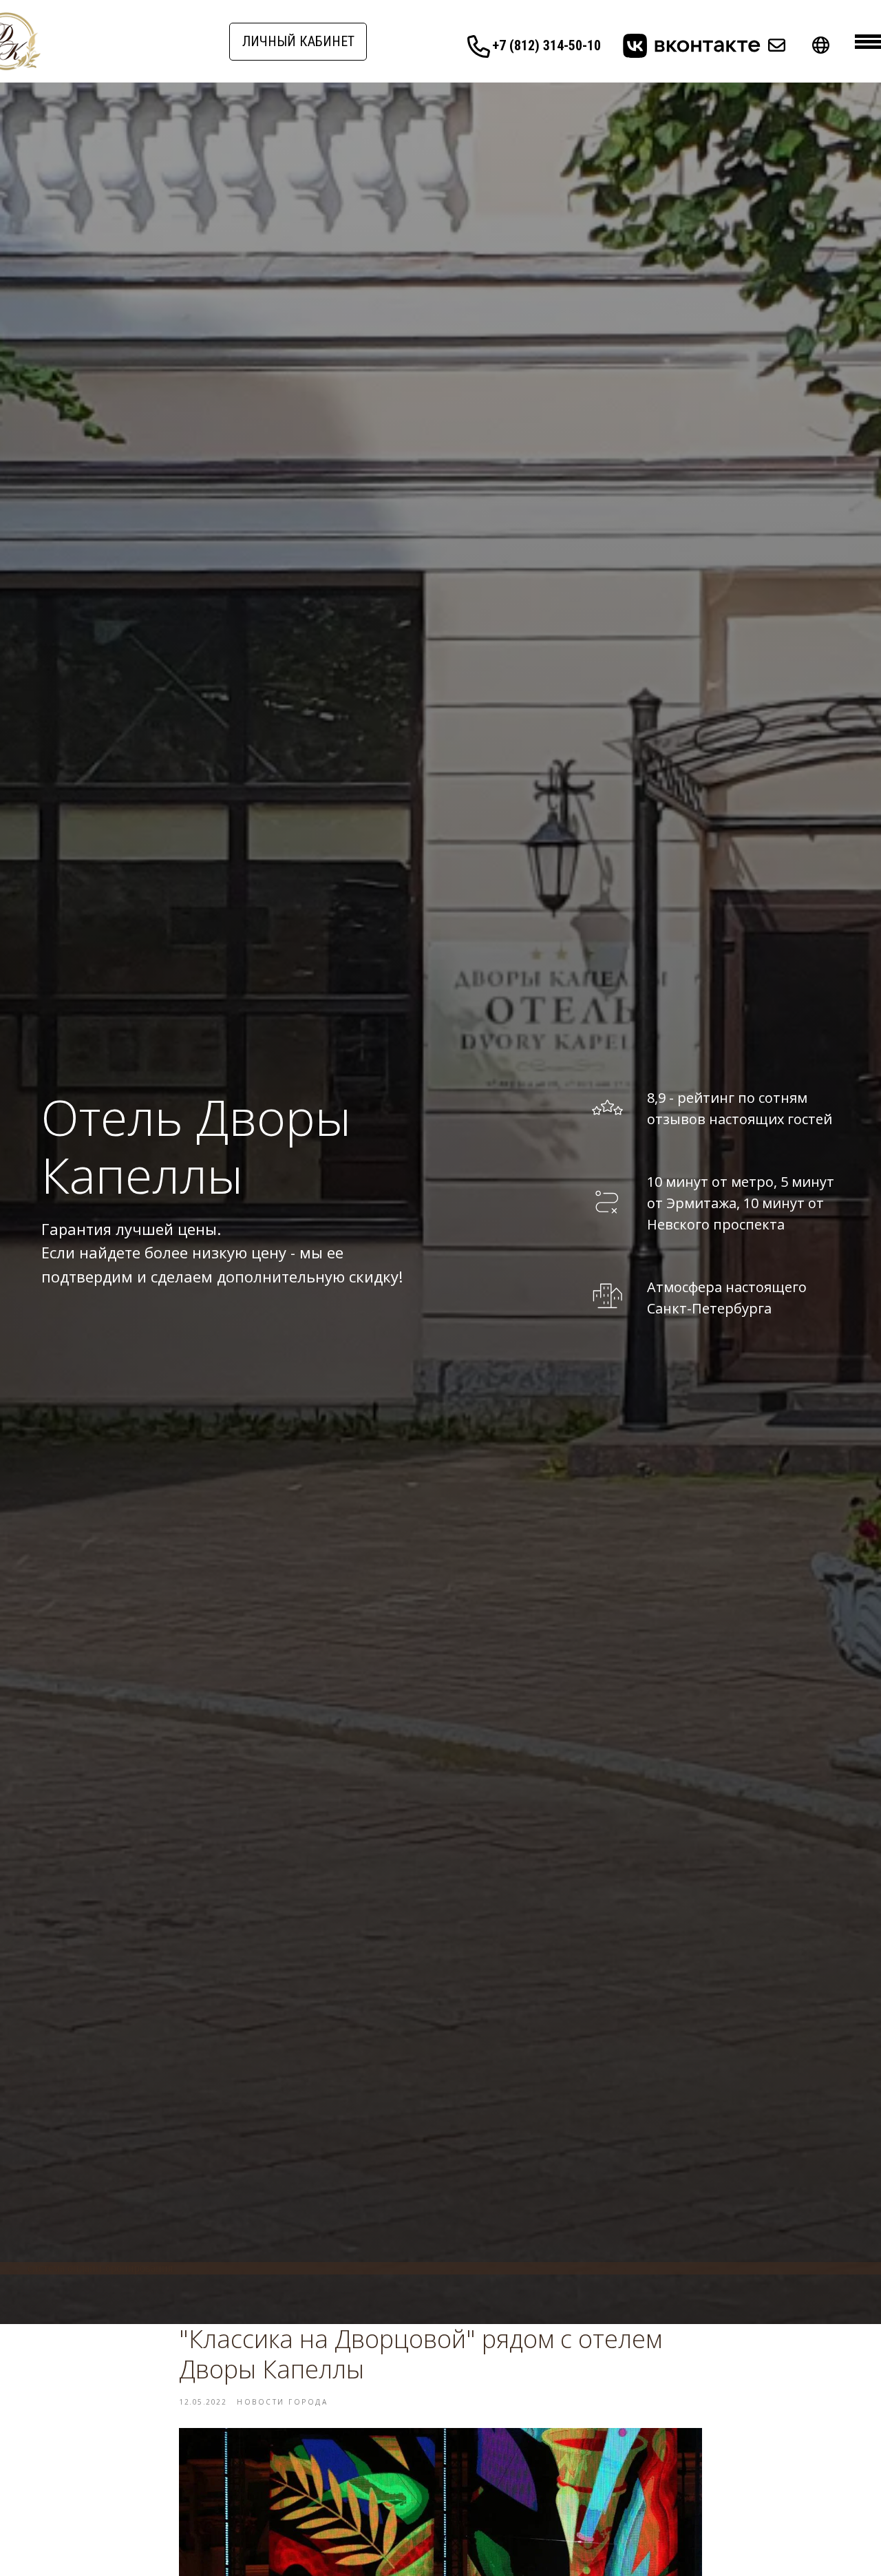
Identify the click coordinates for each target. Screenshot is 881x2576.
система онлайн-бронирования (100, 2268)
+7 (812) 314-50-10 (546, 45)
